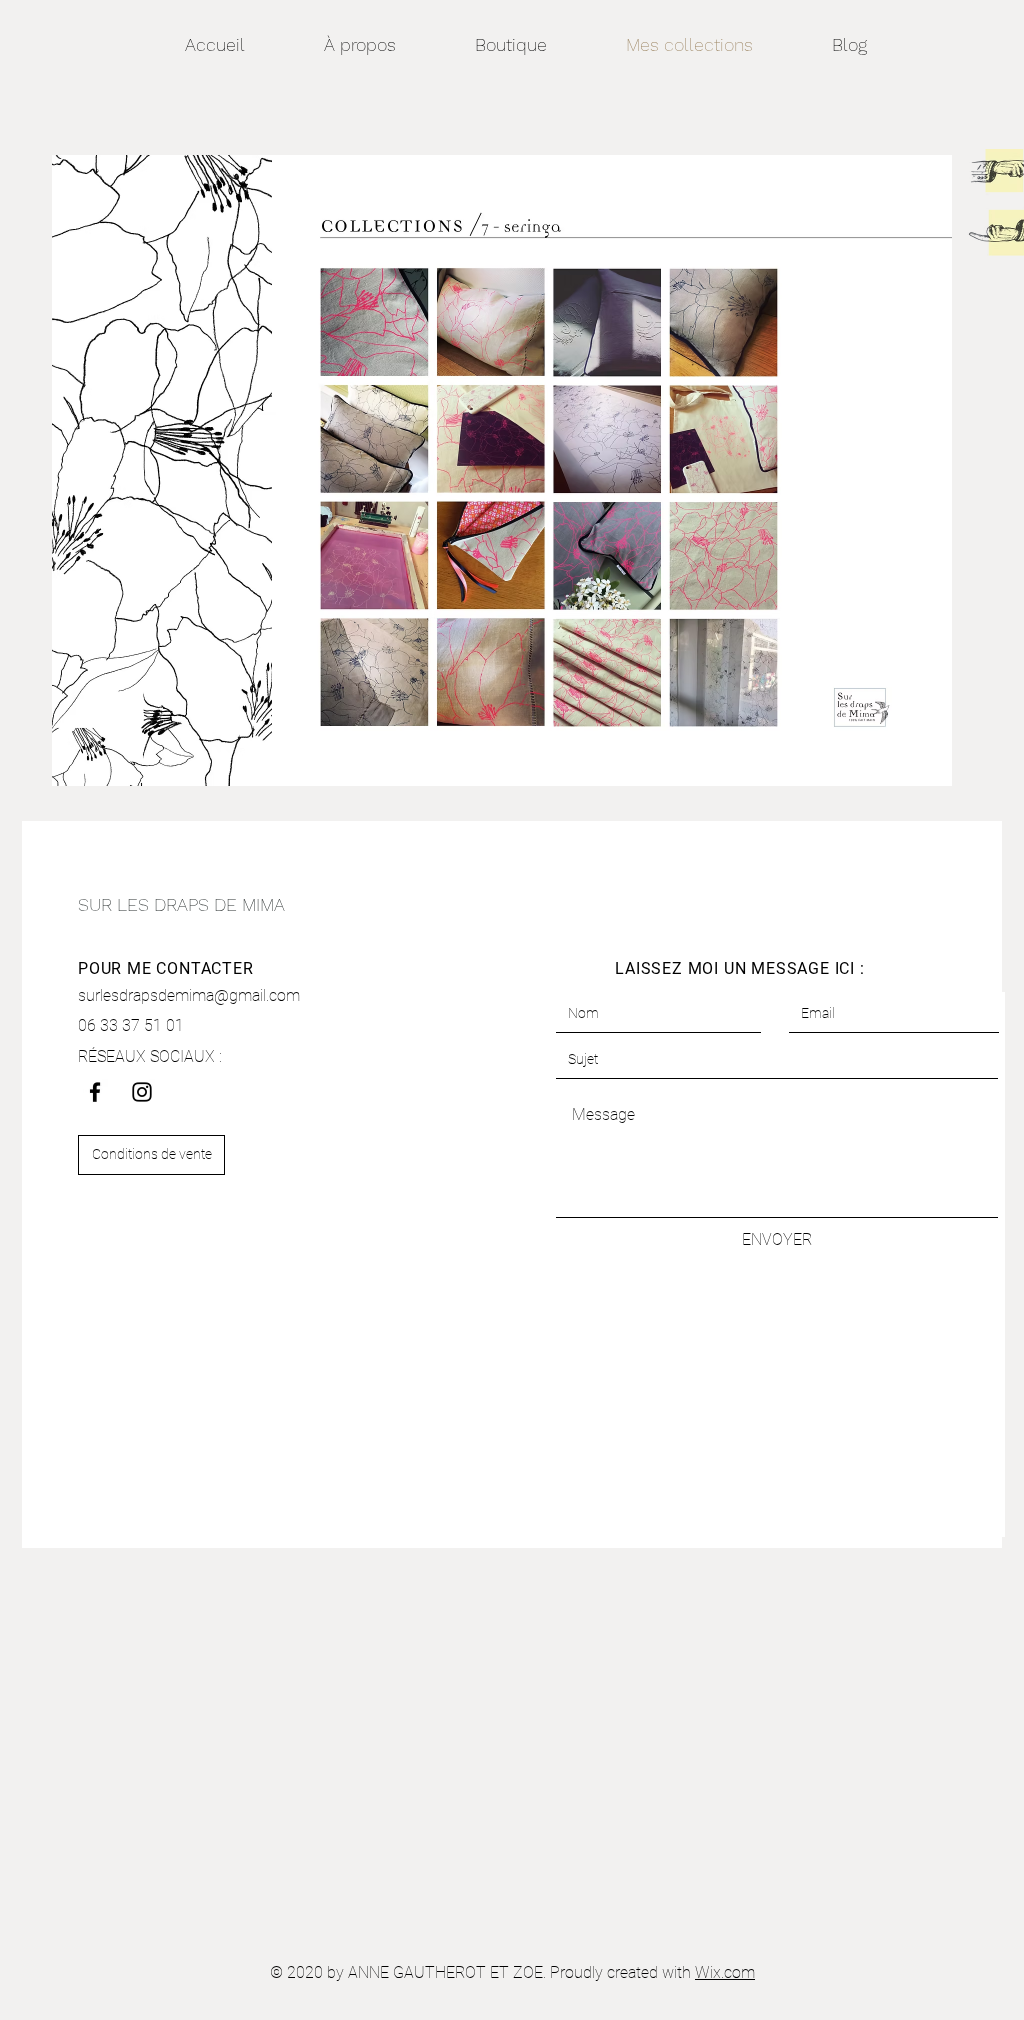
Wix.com (725, 1972)
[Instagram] (142, 1092)
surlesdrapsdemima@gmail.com (189, 995)
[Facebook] (95, 1092)
